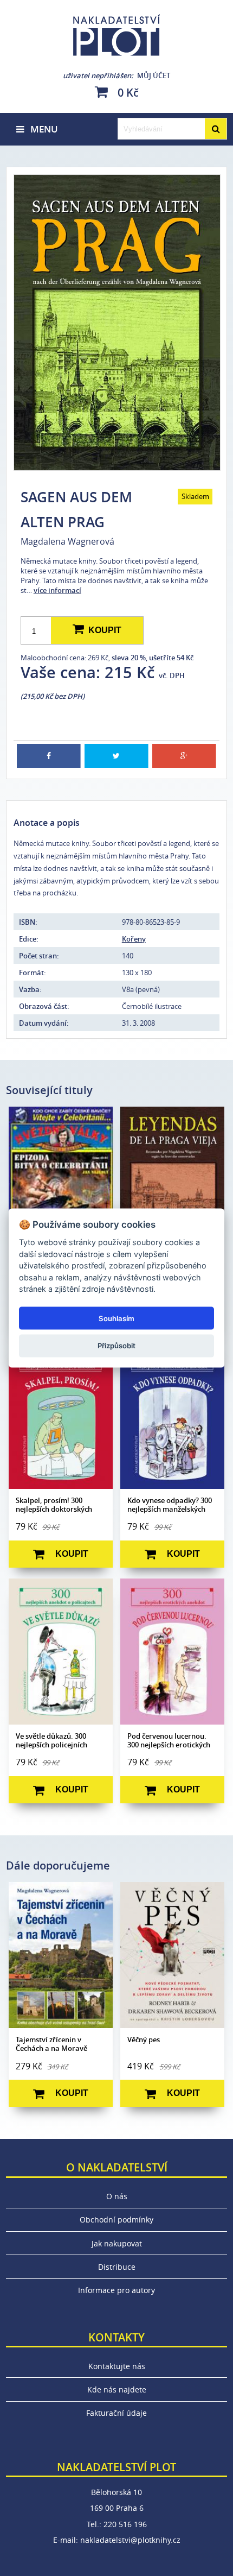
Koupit (103, 630)
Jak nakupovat (117, 2243)
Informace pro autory (116, 2290)
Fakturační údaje (116, 2413)
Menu (41, 129)
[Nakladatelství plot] (117, 35)
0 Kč (127, 92)
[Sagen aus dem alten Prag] (117, 323)
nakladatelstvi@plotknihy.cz (130, 2540)
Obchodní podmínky (116, 2220)
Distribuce (117, 2267)
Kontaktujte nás (117, 2366)
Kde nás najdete (117, 2389)
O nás (117, 2196)
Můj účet (116, 75)
